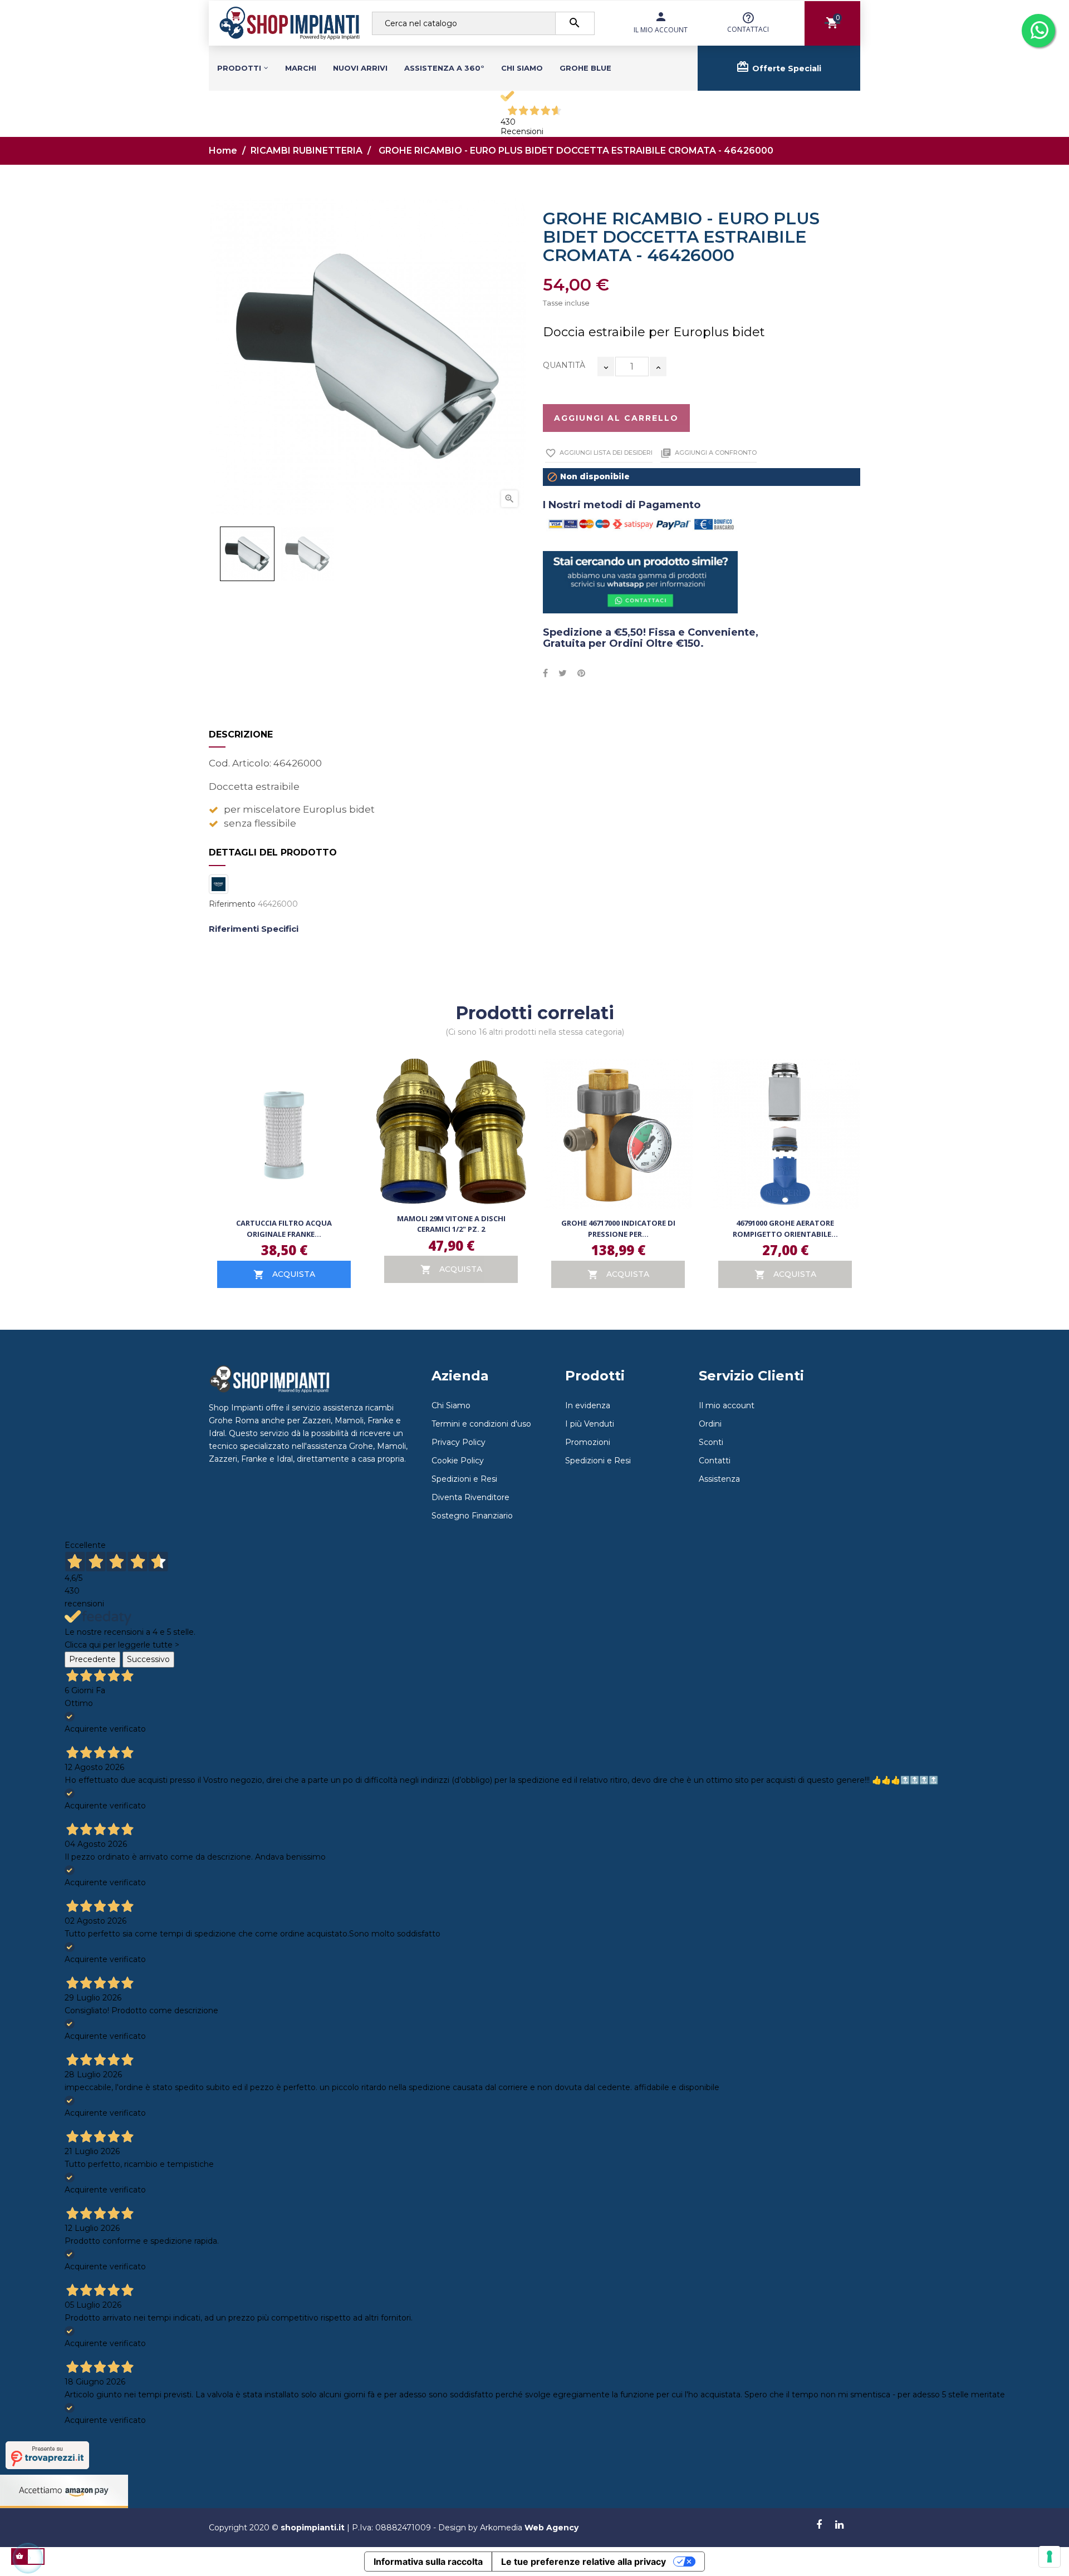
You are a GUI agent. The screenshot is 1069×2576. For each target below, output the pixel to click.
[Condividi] (545, 674)
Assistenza (719, 1479)
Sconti (711, 1442)
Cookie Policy (458, 1461)
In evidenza (588, 1405)
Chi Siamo (451, 1405)
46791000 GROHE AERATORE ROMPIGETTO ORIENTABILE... (785, 1228)
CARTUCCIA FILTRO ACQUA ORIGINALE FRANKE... (284, 1228)
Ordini (710, 1424)
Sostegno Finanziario (472, 1516)
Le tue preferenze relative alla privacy (583, 2562)
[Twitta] (563, 674)
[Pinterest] (581, 674)
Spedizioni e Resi (464, 1479)
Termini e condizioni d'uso (481, 1424)
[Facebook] (819, 2525)
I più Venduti (590, 1424)
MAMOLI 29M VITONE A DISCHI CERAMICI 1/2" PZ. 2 (451, 1224)
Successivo (148, 1659)
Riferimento (232, 904)
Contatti (715, 1461)
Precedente (92, 1659)
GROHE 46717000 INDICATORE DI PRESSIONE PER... (618, 1228)
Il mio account (727, 1405)
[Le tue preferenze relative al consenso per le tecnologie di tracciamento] (1050, 2557)
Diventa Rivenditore (470, 1497)
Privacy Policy (459, 1442)
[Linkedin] (839, 2525)
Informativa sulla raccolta (428, 2562)
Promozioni (588, 1442)
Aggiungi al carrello (616, 418)
